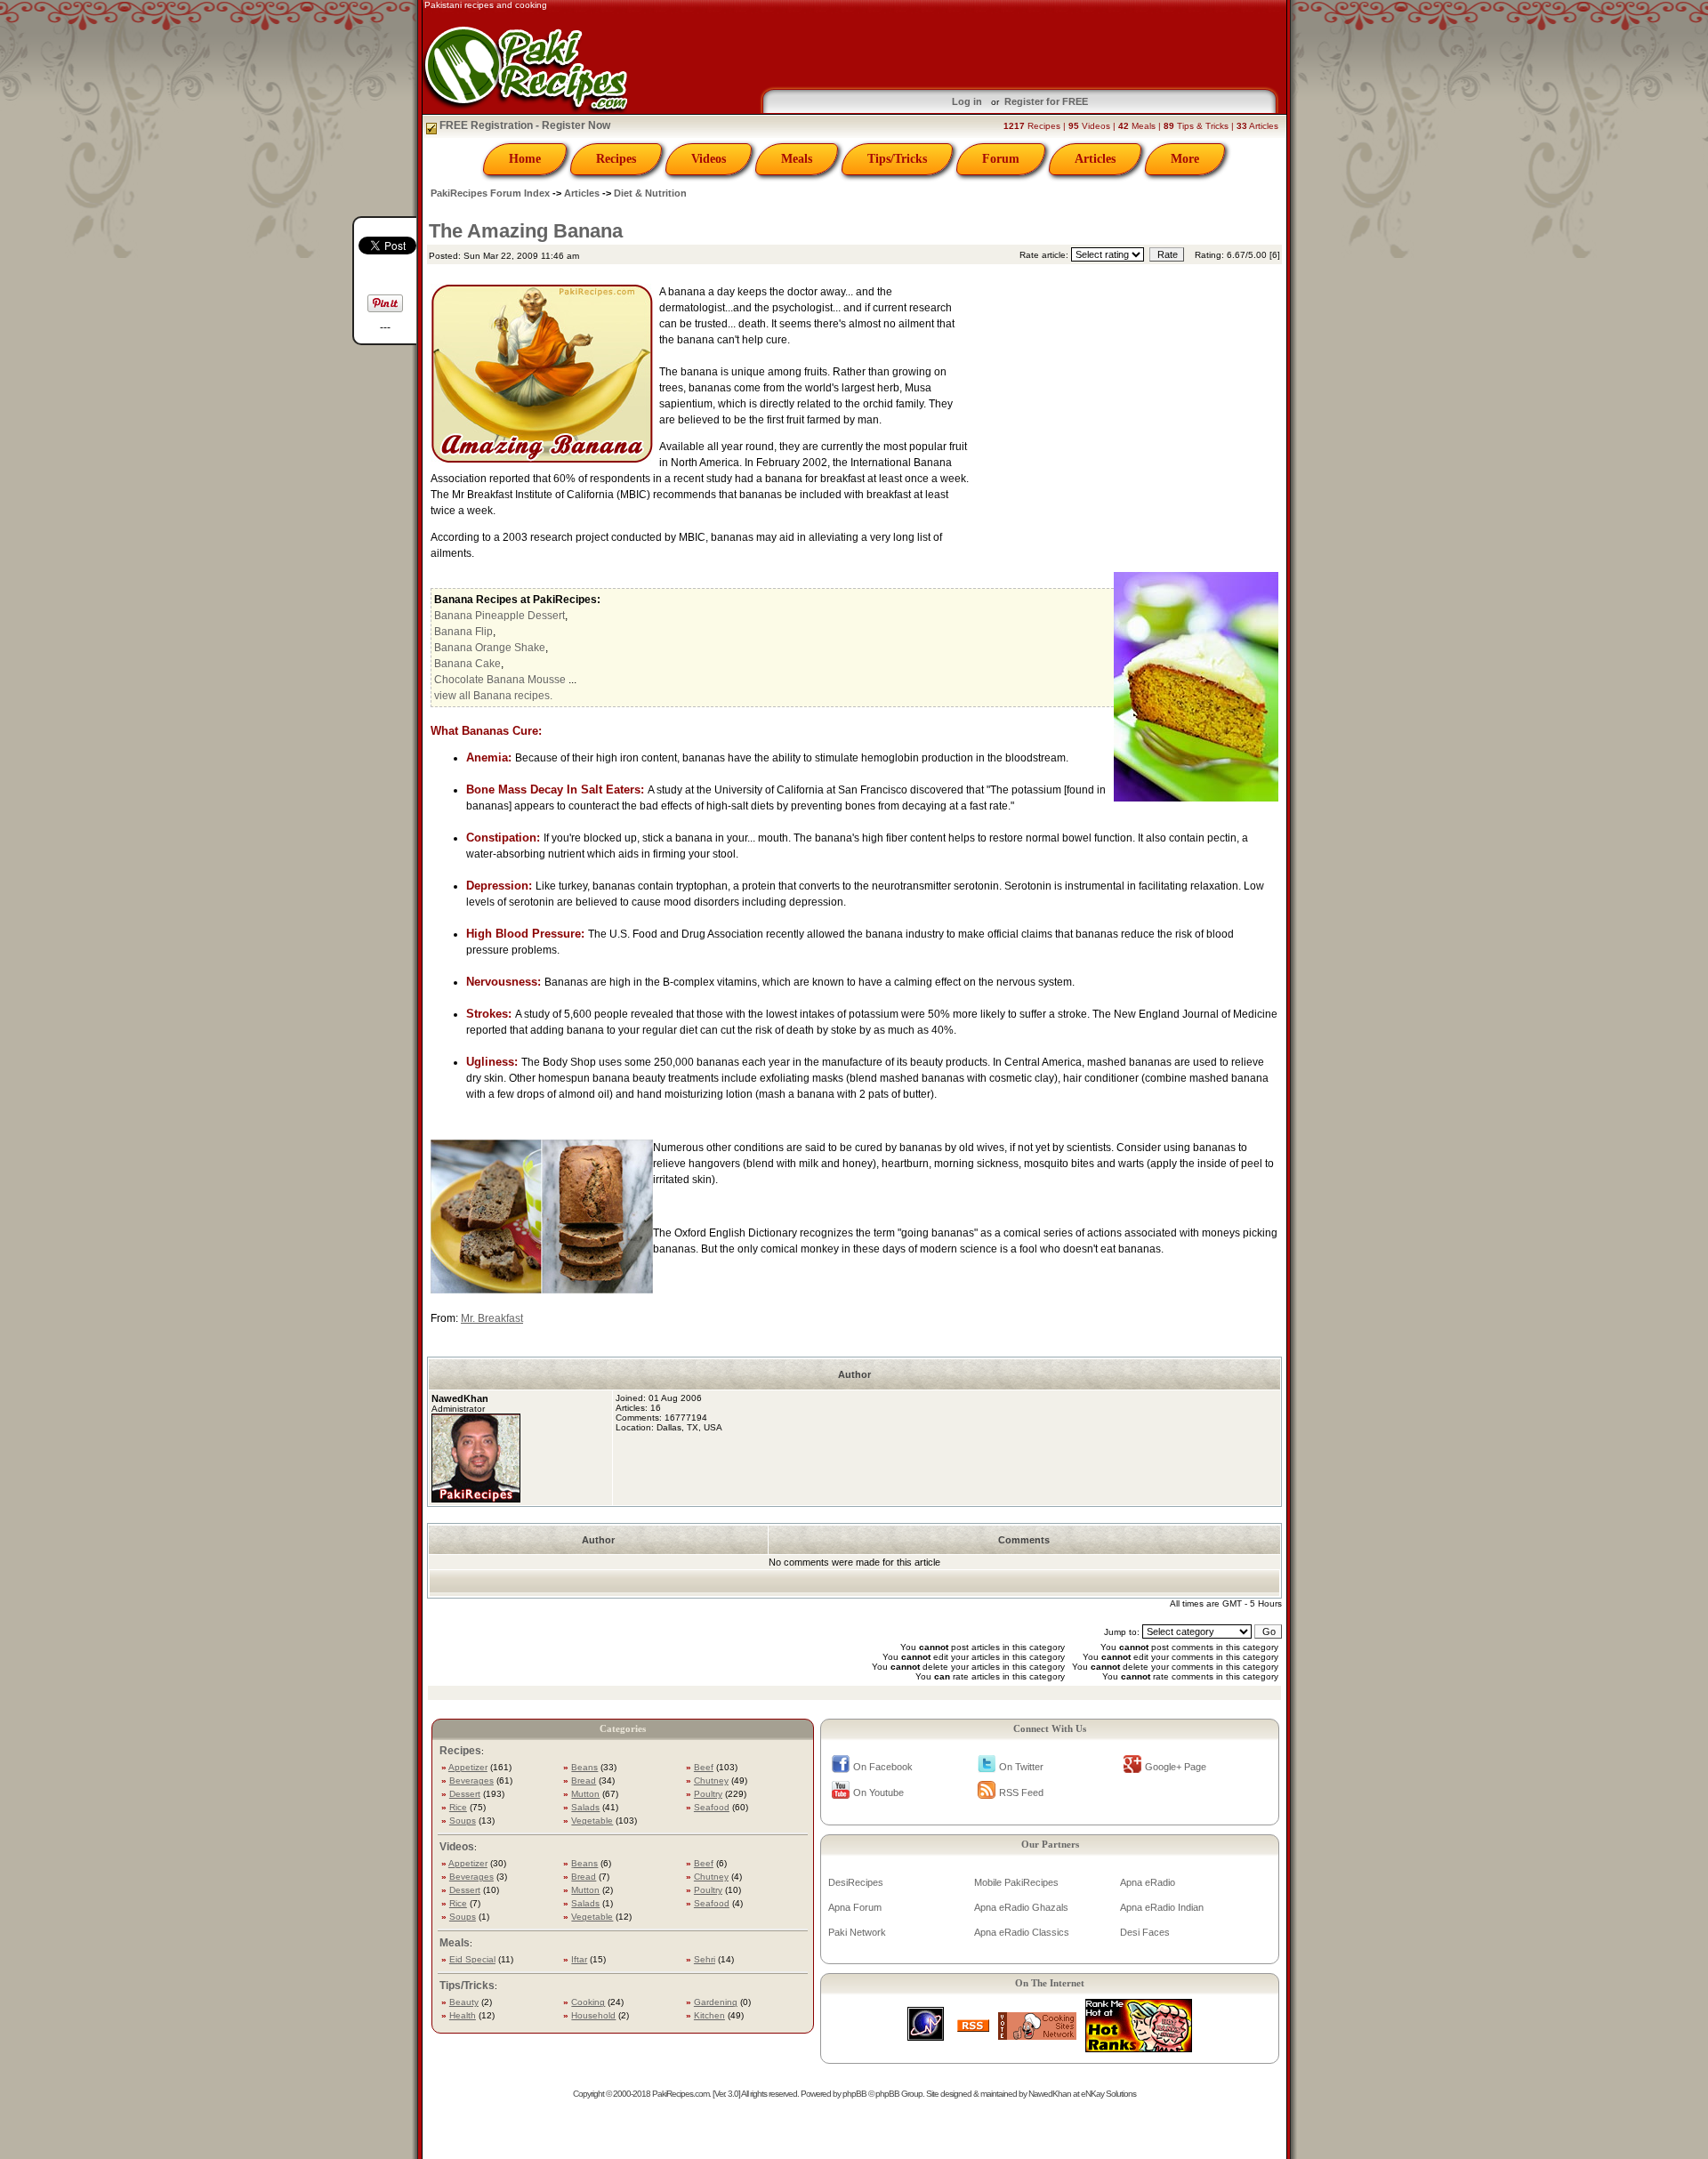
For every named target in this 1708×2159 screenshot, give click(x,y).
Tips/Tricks (897, 159)
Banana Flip (463, 632)
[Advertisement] (1126, 411)
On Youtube (878, 1792)
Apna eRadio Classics (1022, 1932)
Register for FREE (1046, 101)
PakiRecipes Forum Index (490, 193)
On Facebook (883, 1767)
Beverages (471, 1780)
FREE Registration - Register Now (524, 125)
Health (463, 2015)
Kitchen (709, 2015)
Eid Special (472, 1959)
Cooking (588, 2002)
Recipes (616, 159)
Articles (1095, 159)
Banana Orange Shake (490, 648)
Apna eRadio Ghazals (1021, 1907)
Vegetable (592, 1821)
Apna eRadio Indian (1162, 1907)
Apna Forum (855, 1907)
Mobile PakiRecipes (1016, 1882)
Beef (704, 1767)
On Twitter (1021, 1767)
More (1185, 159)
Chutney (711, 1780)
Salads (585, 1807)
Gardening (716, 2002)
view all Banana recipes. (493, 696)
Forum (1001, 159)
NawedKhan (1050, 2094)
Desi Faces (1145, 1932)
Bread (584, 1780)
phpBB (854, 2094)
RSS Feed (1021, 1792)
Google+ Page (1176, 1767)
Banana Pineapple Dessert (500, 616)
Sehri (705, 1959)
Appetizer (468, 1767)
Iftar (579, 1959)
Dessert (465, 1794)
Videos (709, 159)
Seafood (712, 1807)
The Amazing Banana (526, 231)
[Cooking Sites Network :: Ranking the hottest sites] (1037, 2035)
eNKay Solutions (1108, 2094)
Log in (967, 101)
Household (593, 2015)
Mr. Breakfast (492, 1318)
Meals (797, 159)
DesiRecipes (856, 1882)
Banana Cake (467, 664)
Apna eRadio (1148, 1882)
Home (525, 159)
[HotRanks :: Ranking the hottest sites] (1139, 2047)
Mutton (585, 1794)
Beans (584, 1767)
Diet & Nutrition (650, 193)
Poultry (708, 1794)
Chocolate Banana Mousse (500, 680)
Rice (458, 1807)
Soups (463, 1821)
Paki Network (857, 1932)
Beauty (464, 2002)
